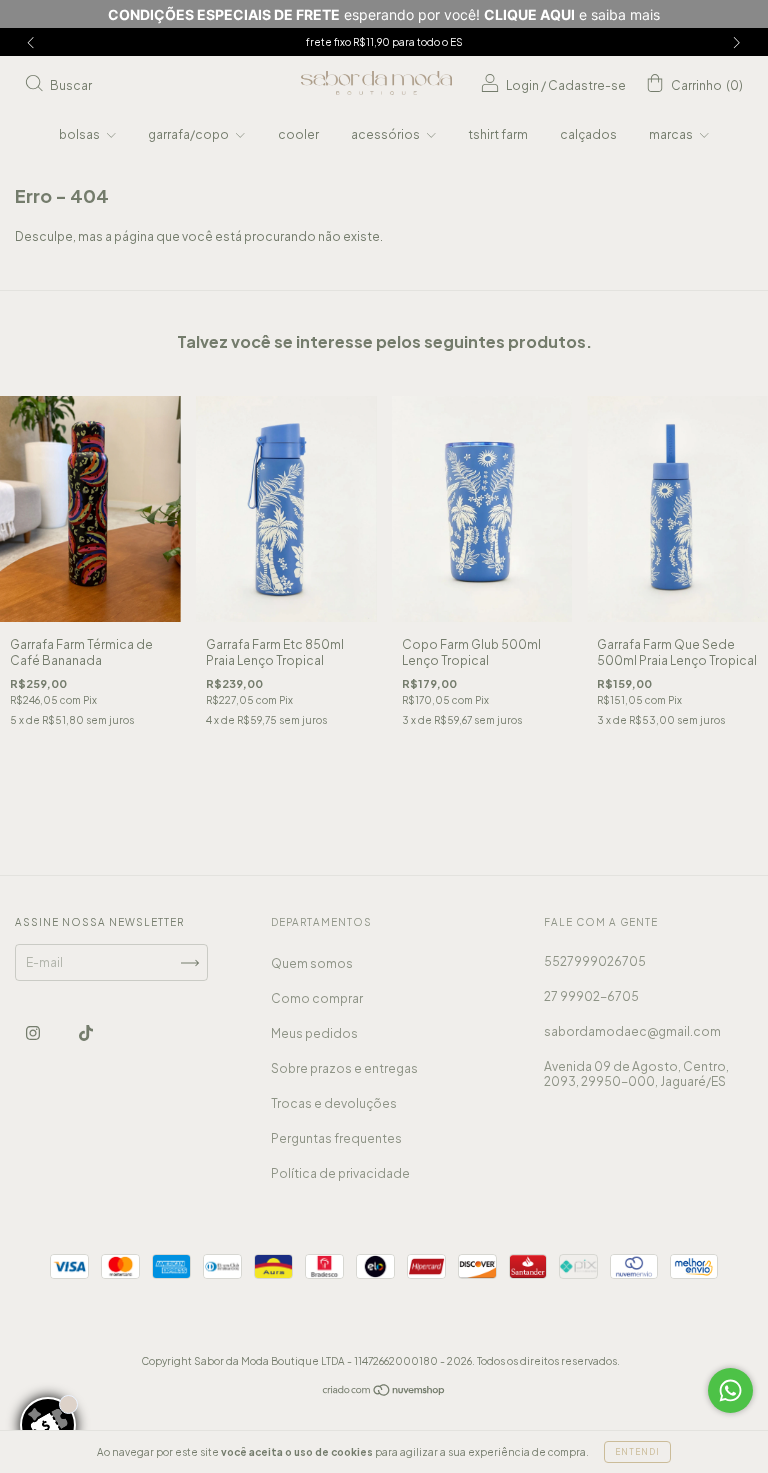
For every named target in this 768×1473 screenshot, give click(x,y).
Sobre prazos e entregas (344, 1068)
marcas (672, 134)
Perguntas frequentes (336, 1138)
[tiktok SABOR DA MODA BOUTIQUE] (86, 1033)
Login (522, 85)
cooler (298, 134)
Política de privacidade (340, 1173)
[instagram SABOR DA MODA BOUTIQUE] (34, 1033)
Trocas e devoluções (334, 1103)
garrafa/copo (189, 134)
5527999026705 (595, 961)
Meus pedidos (314, 1033)
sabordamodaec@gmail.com (632, 1031)
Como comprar (317, 998)
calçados (588, 134)
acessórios (386, 134)
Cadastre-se (587, 85)
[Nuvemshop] (384, 1392)
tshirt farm (498, 134)
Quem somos (312, 963)
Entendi (637, 1452)
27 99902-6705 (591, 996)
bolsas (80, 134)
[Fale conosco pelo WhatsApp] (730, 1390)
